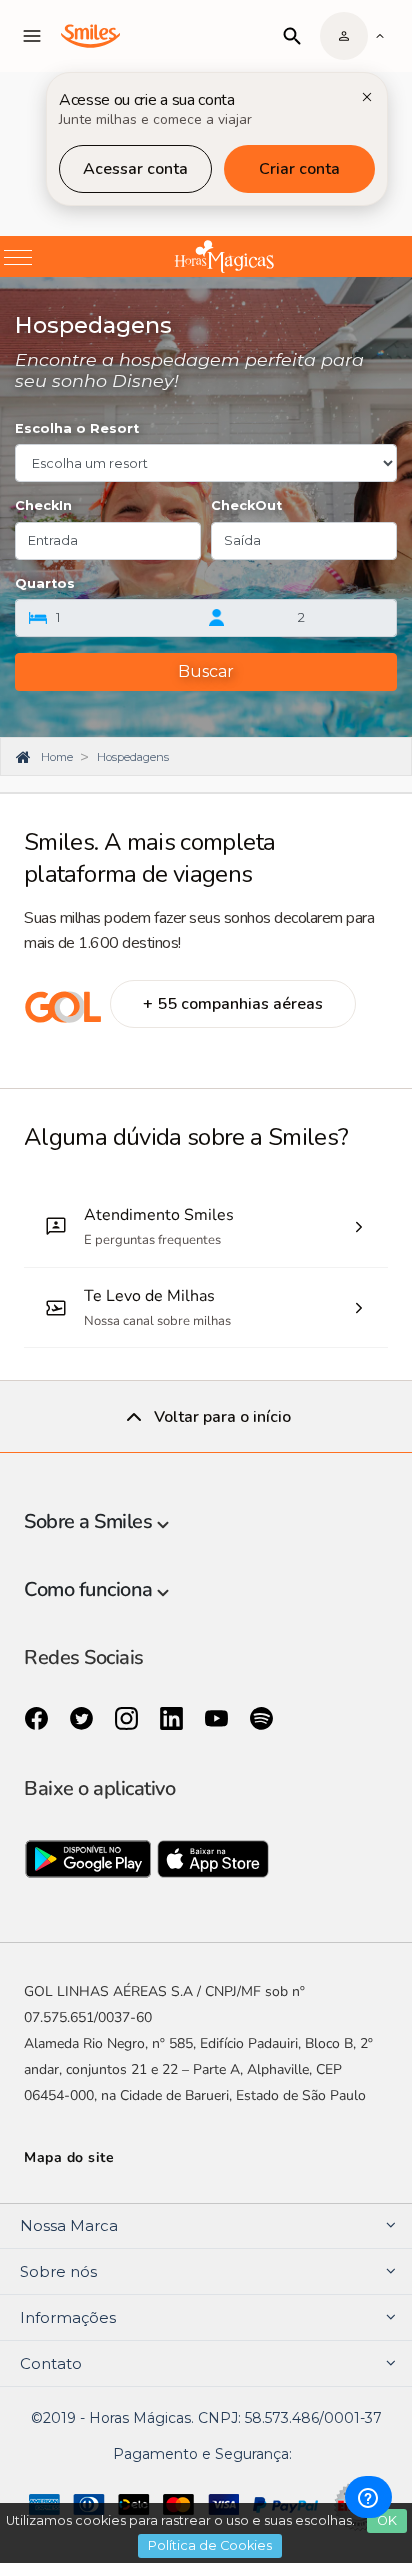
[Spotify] (261, 1719)
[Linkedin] (173, 1719)
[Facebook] (38, 1719)
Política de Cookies (210, 2545)
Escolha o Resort (77, 428)
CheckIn (43, 505)
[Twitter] (83, 1719)
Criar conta (299, 169)
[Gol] (63, 1018)
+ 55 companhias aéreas (233, 1004)
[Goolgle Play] (90, 1864)
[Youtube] (218, 1719)
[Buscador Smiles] (292, 36)
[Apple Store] (213, 1864)
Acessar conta (135, 169)
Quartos (45, 583)
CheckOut (246, 505)
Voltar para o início (222, 1417)
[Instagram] (128, 1719)
